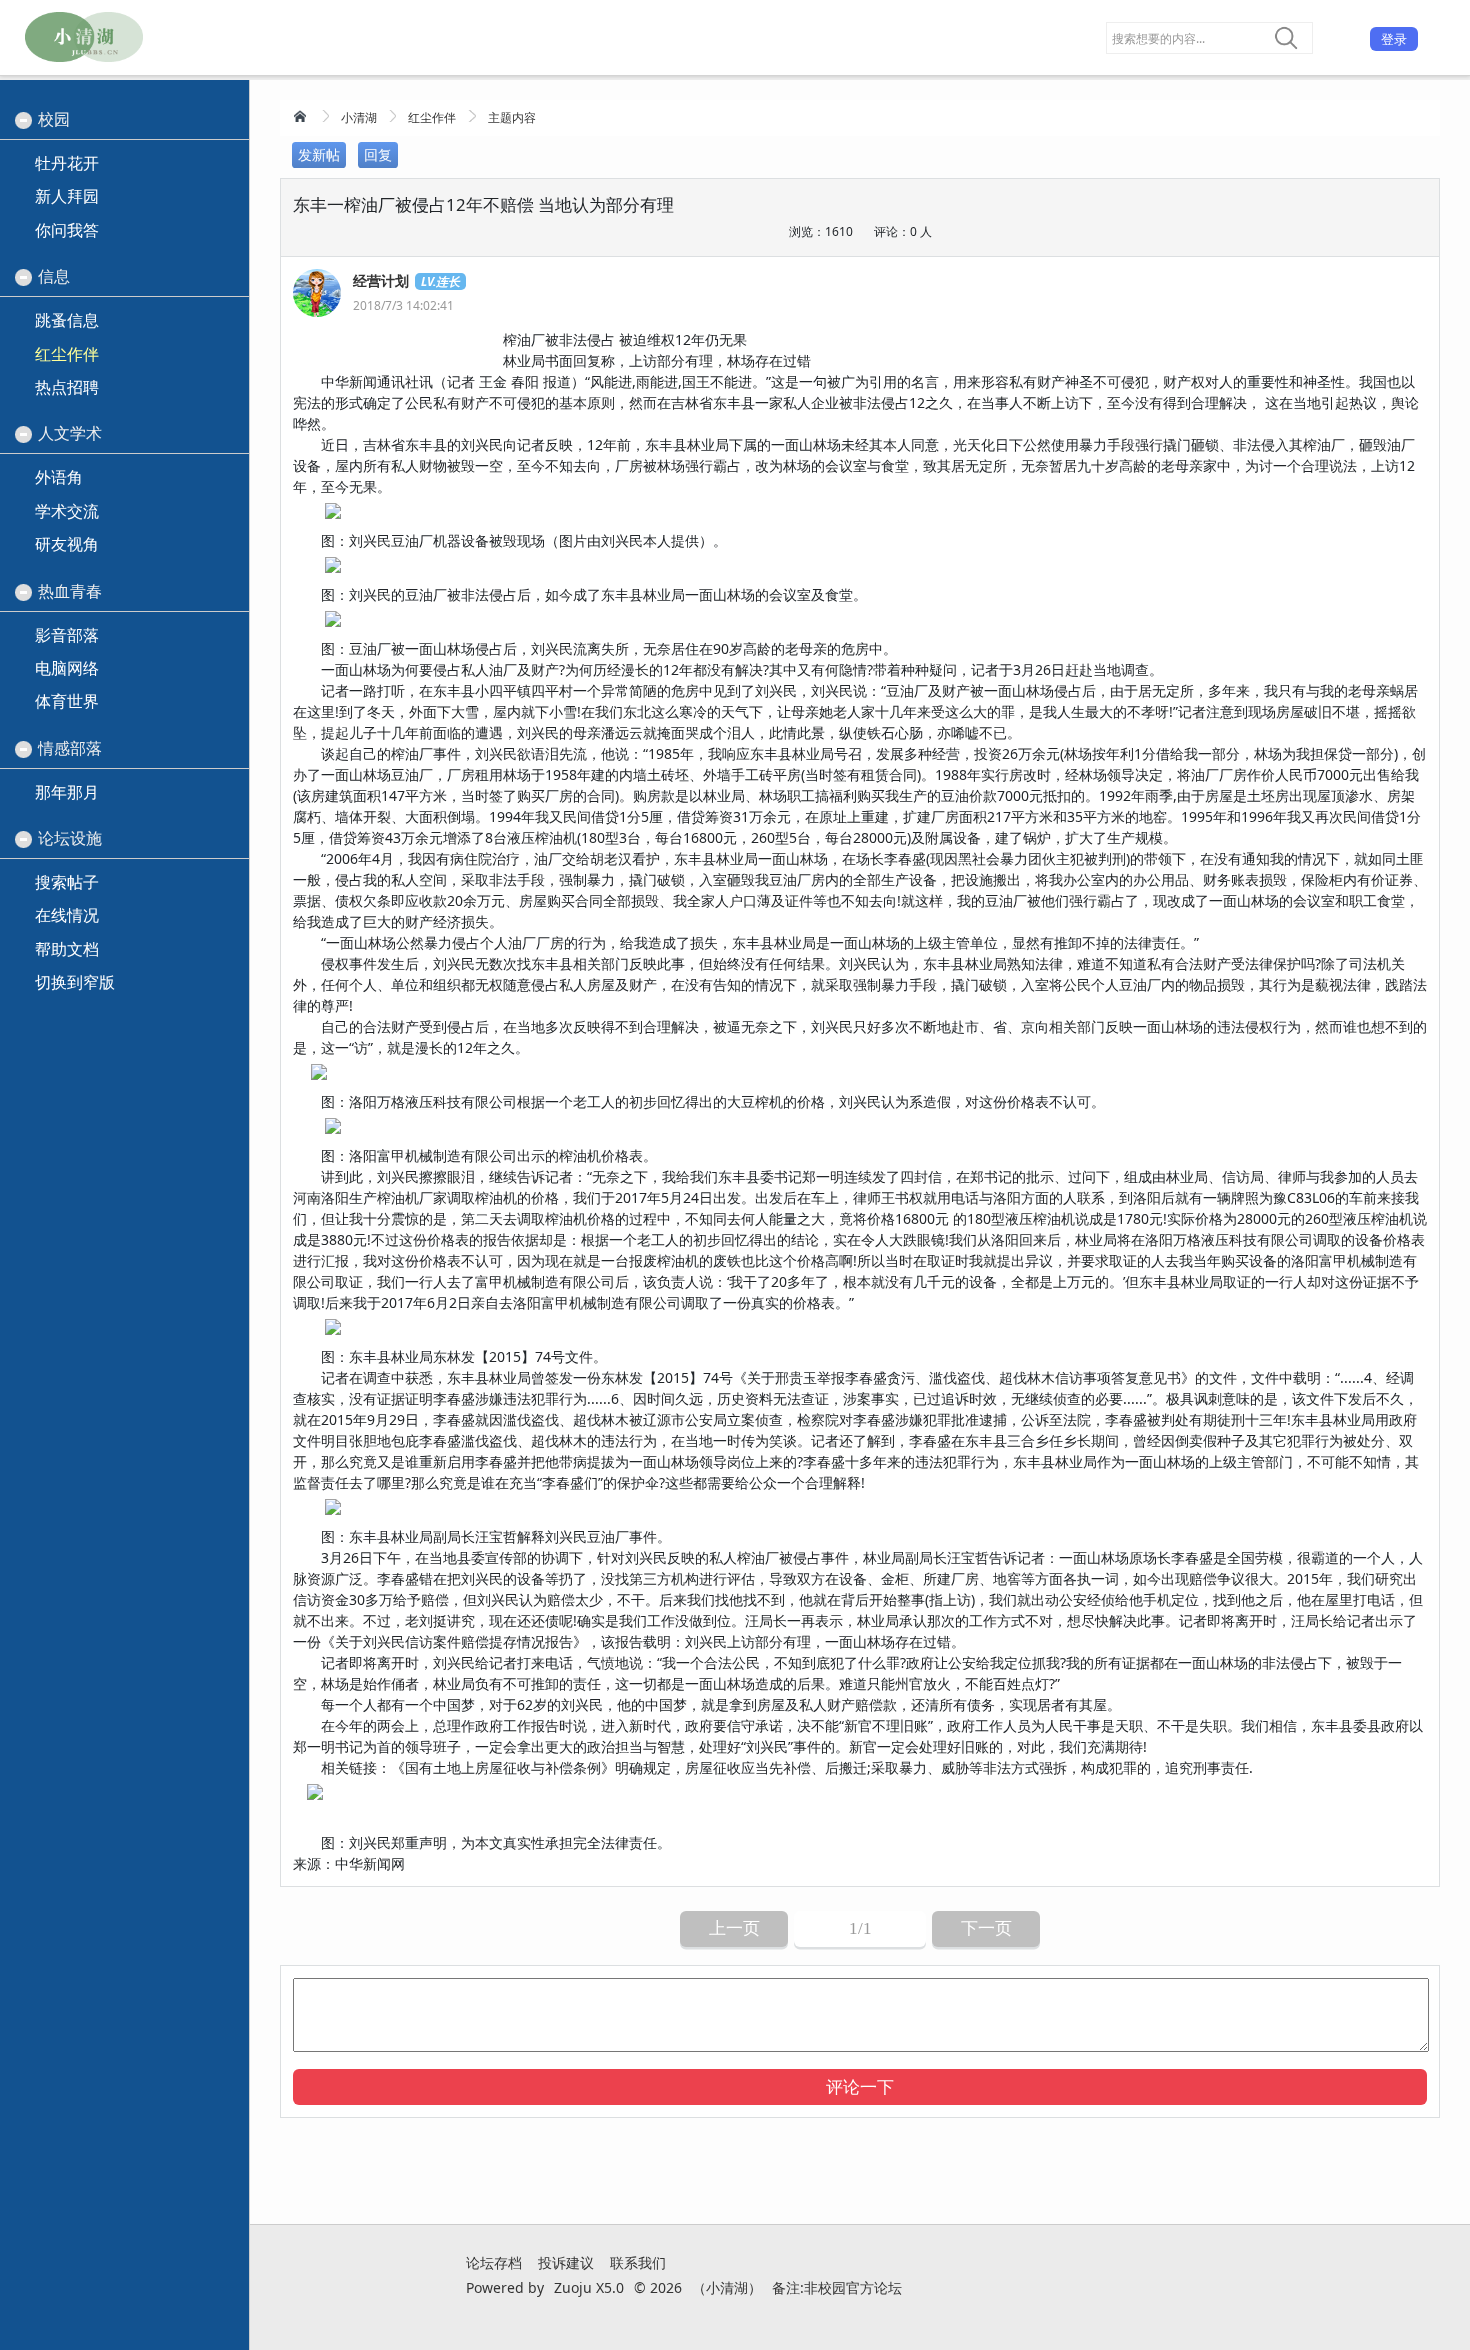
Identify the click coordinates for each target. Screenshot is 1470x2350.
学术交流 (67, 511)
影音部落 (67, 635)
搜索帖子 (67, 882)
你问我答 (67, 230)
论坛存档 (494, 2262)
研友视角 (67, 544)
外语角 (59, 477)
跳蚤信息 (67, 320)
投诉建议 (566, 2262)
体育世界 (67, 701)
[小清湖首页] (302, 116)
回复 (378, 154)
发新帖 (319, 154)
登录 (1394, 39)
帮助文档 (67, 949)
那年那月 (67, 792)
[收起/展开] (23, 120)
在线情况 (67, 915)
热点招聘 (67, 387)
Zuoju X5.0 (589, 2287)
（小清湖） (727, 2287)
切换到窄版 (75, 982)
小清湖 (359, 117)
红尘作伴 (432, 117)
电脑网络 (67, 668)
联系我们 (638, 2262)
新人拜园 (67, 196)
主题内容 (512, 117)
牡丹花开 (67, 163)
